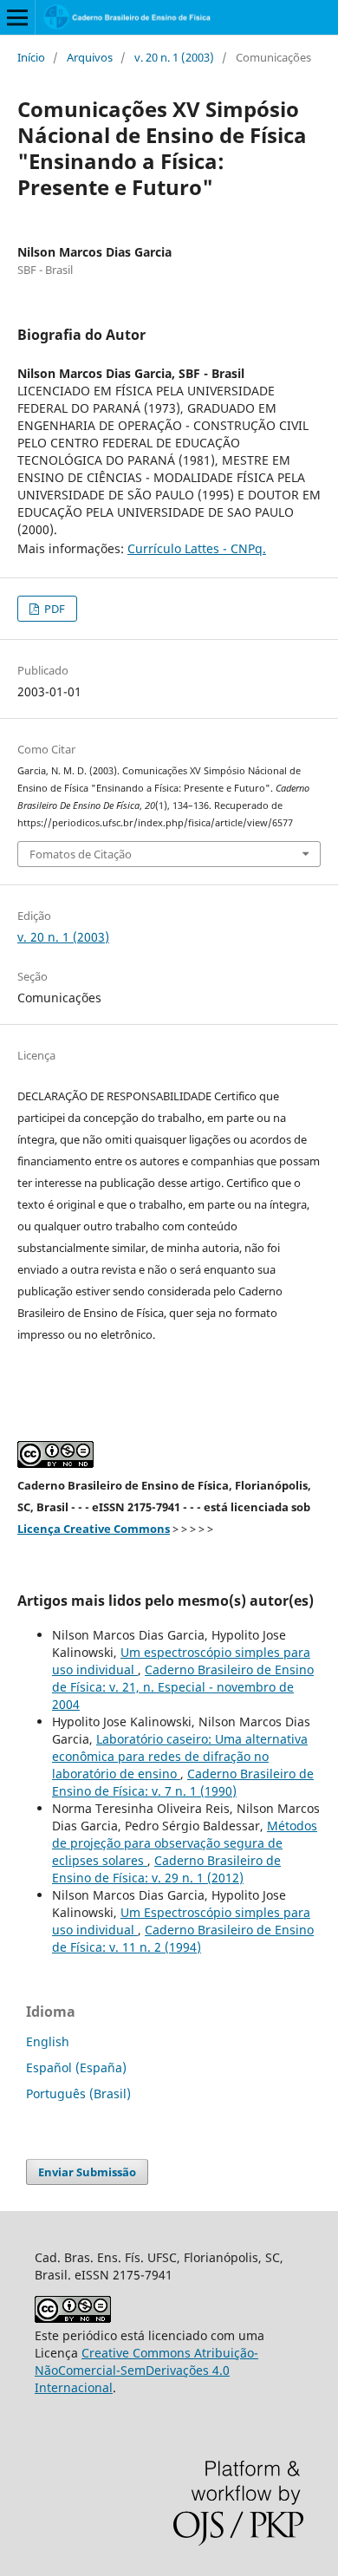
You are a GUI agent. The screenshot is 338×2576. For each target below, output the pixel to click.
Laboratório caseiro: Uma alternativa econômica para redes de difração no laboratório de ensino (180, 1756)
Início (31, 57)
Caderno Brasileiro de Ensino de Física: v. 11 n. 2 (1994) (183, 1938)
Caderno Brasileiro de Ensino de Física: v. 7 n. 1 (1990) (183, 1782)
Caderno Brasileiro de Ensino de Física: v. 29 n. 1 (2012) (166, 1869)
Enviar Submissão (87, 2172)
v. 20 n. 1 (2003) (174, 57)
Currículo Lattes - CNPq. (197, 548)
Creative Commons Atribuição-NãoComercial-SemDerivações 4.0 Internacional (146, 2370)
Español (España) (76, 2067)
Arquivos (90, 57)
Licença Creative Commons (94, 1529)
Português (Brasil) (78, 2093)
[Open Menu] (17, 17)
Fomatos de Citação (81, 854)
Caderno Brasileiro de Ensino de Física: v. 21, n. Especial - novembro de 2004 (183, 1687)
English (48, 2041)
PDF (53, 609)
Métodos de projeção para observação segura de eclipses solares (185, 1843)
